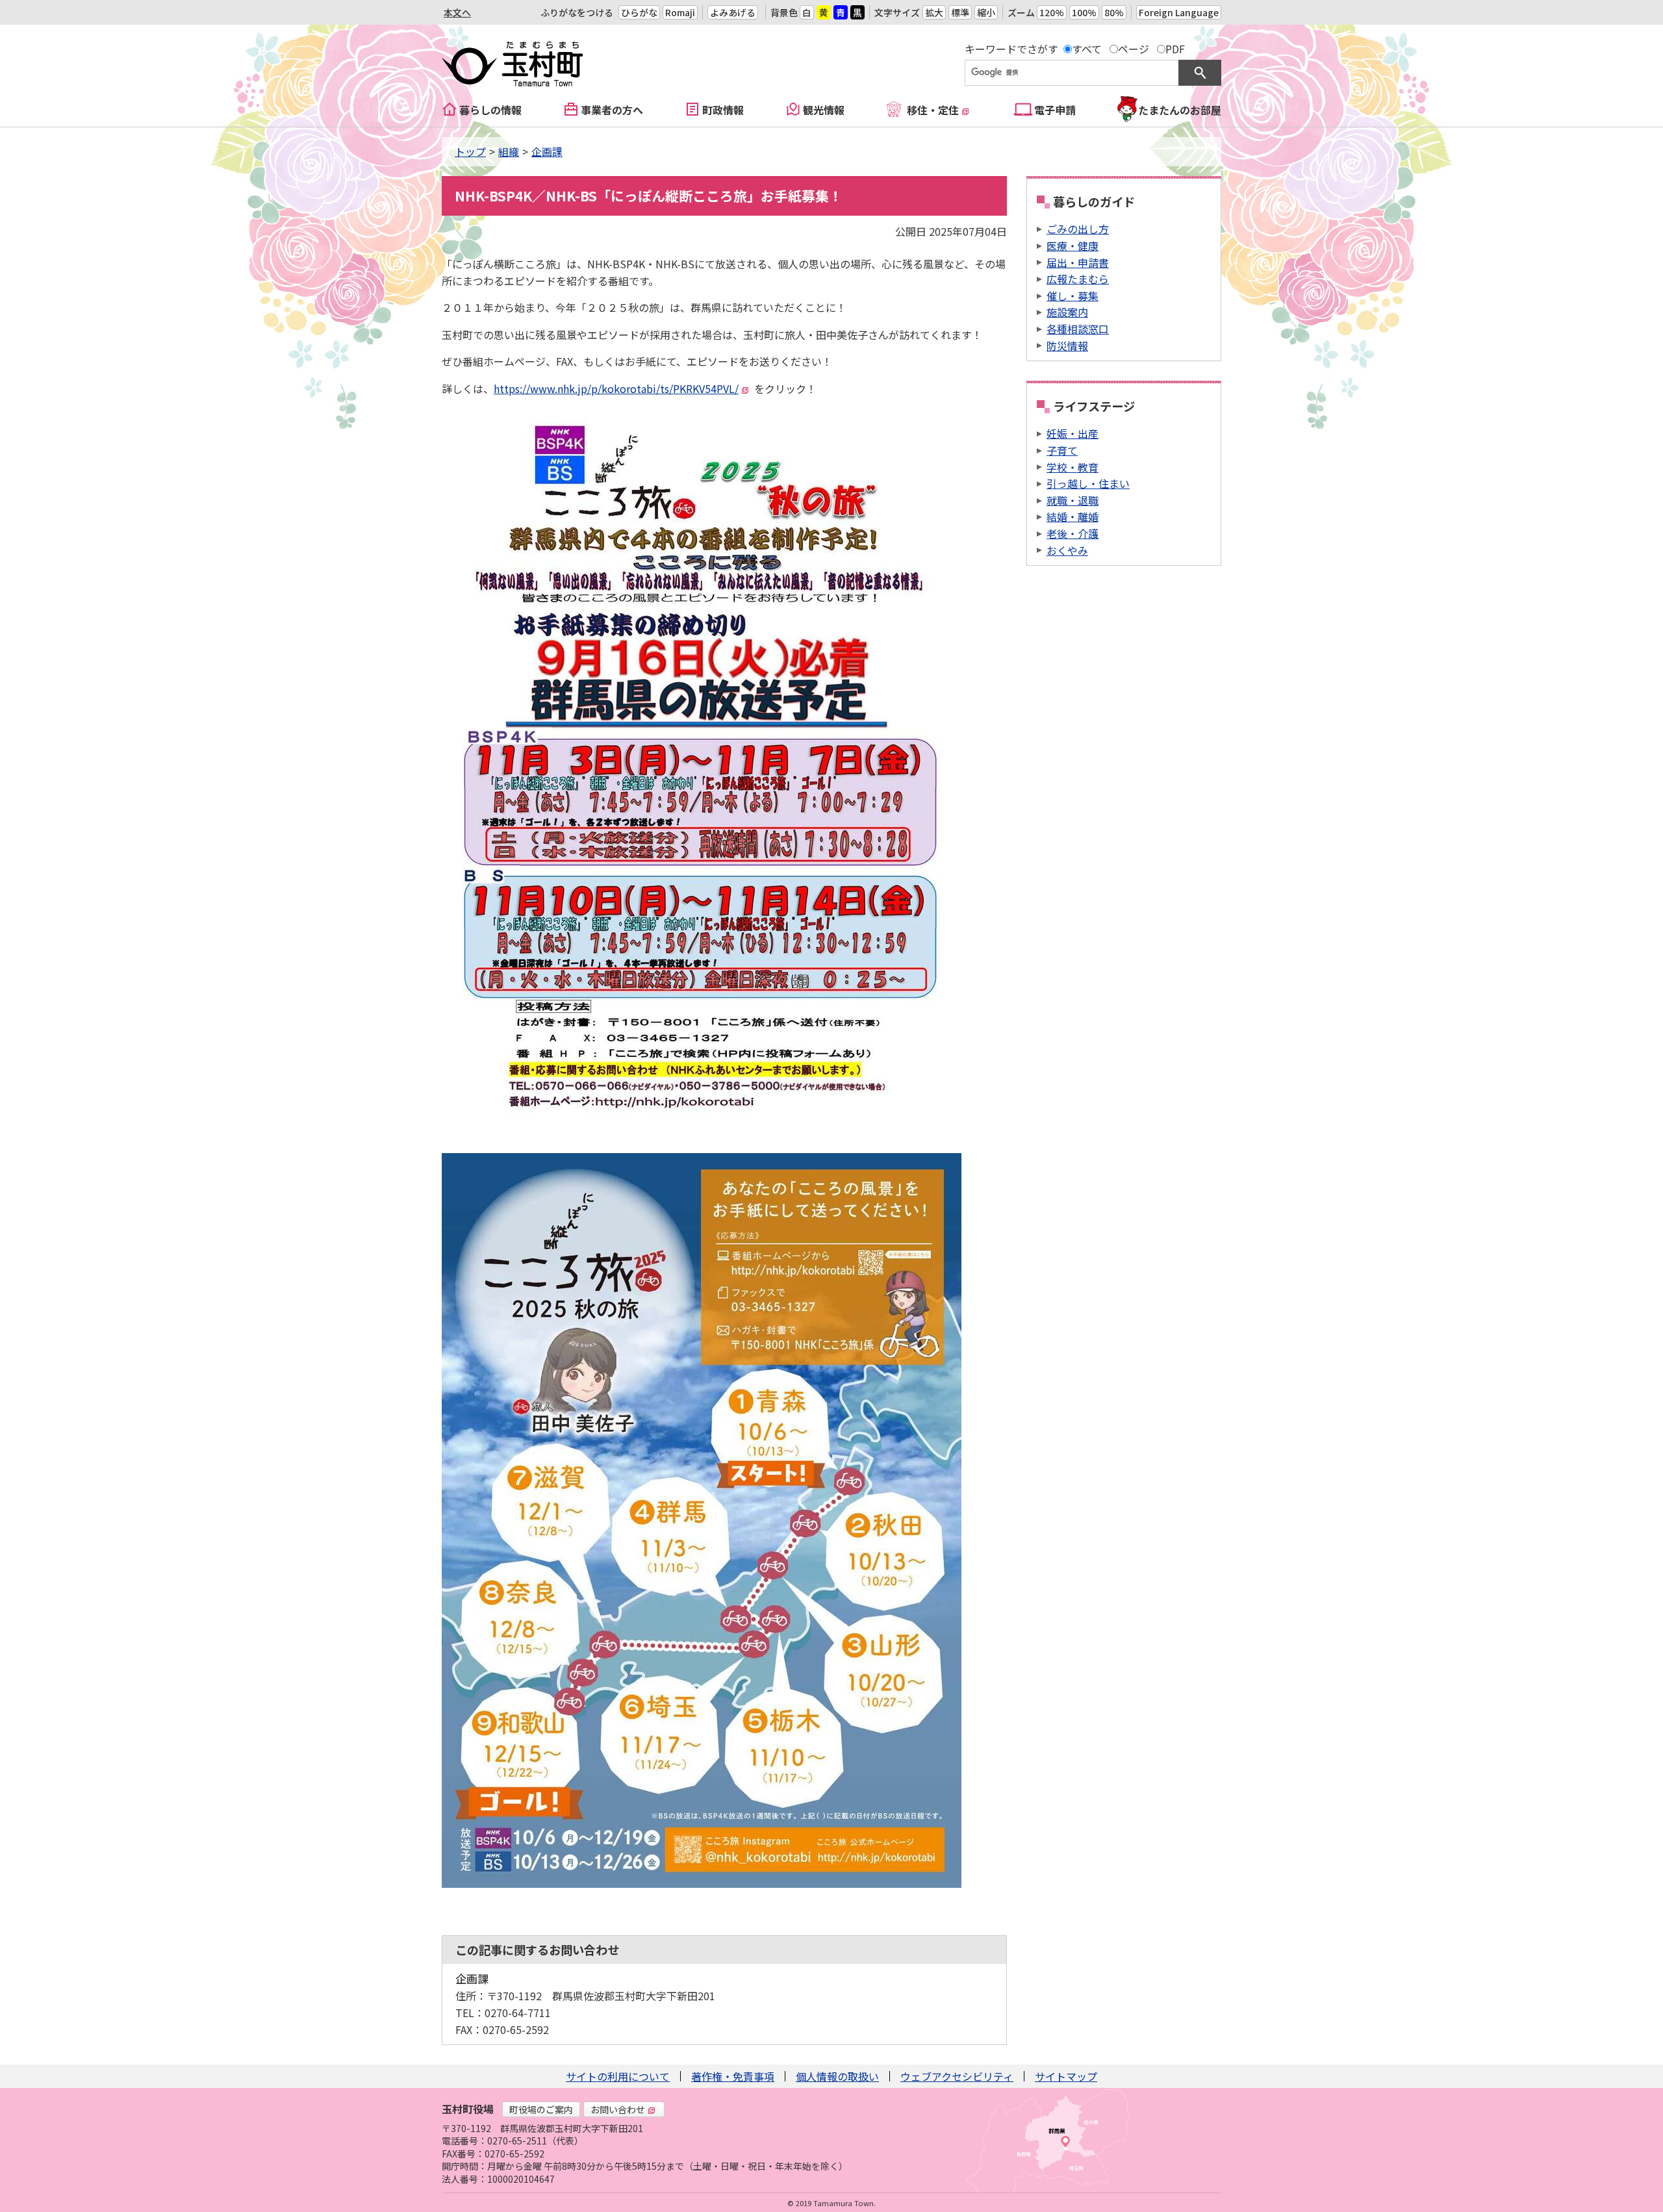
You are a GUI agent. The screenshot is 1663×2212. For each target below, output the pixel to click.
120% (1052, 12)
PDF (1175, 49)
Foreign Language (1179, 12)
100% (1084, 12)
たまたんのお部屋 (1180, 110)
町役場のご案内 (541, 2109)
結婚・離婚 (1073, 516)
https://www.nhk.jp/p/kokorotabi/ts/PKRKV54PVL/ (616, 388)
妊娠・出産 (1073, 433)
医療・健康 (1073, 246)
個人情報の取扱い (837, 2076)
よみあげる (733, 12)
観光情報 (824, 110)
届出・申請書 (1078, 262)
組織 (509, 151)
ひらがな (639, 12)
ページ (1134, 49)
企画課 (547, 151)
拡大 (934, 12)
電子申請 (1055, 110)
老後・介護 (1073, 533)
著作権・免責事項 (733, 2076)
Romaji (680, 12)
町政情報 (723, 110)
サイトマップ (1066, 2076)
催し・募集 (1073, 296)
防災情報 (1067, 346)
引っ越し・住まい (1088, 483)
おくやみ (1067, 550)
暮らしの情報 (490, 110)
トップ (470, 151)
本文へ (457, 12)
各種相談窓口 (1078, 329)
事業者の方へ (612, 110)
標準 (960, 12)
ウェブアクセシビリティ (957, 2076)
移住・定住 (933, 110)
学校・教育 (1073, 467)
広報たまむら (1078, 279)
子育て (1062, 450)
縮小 (986, 12)
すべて (1087, 49)
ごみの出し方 (1078, 229)
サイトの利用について (618, 2076)
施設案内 (1067, 312)
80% (1114, 12)
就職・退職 (1073, 500)
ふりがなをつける (577, 12)
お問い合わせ (618, 2109)
